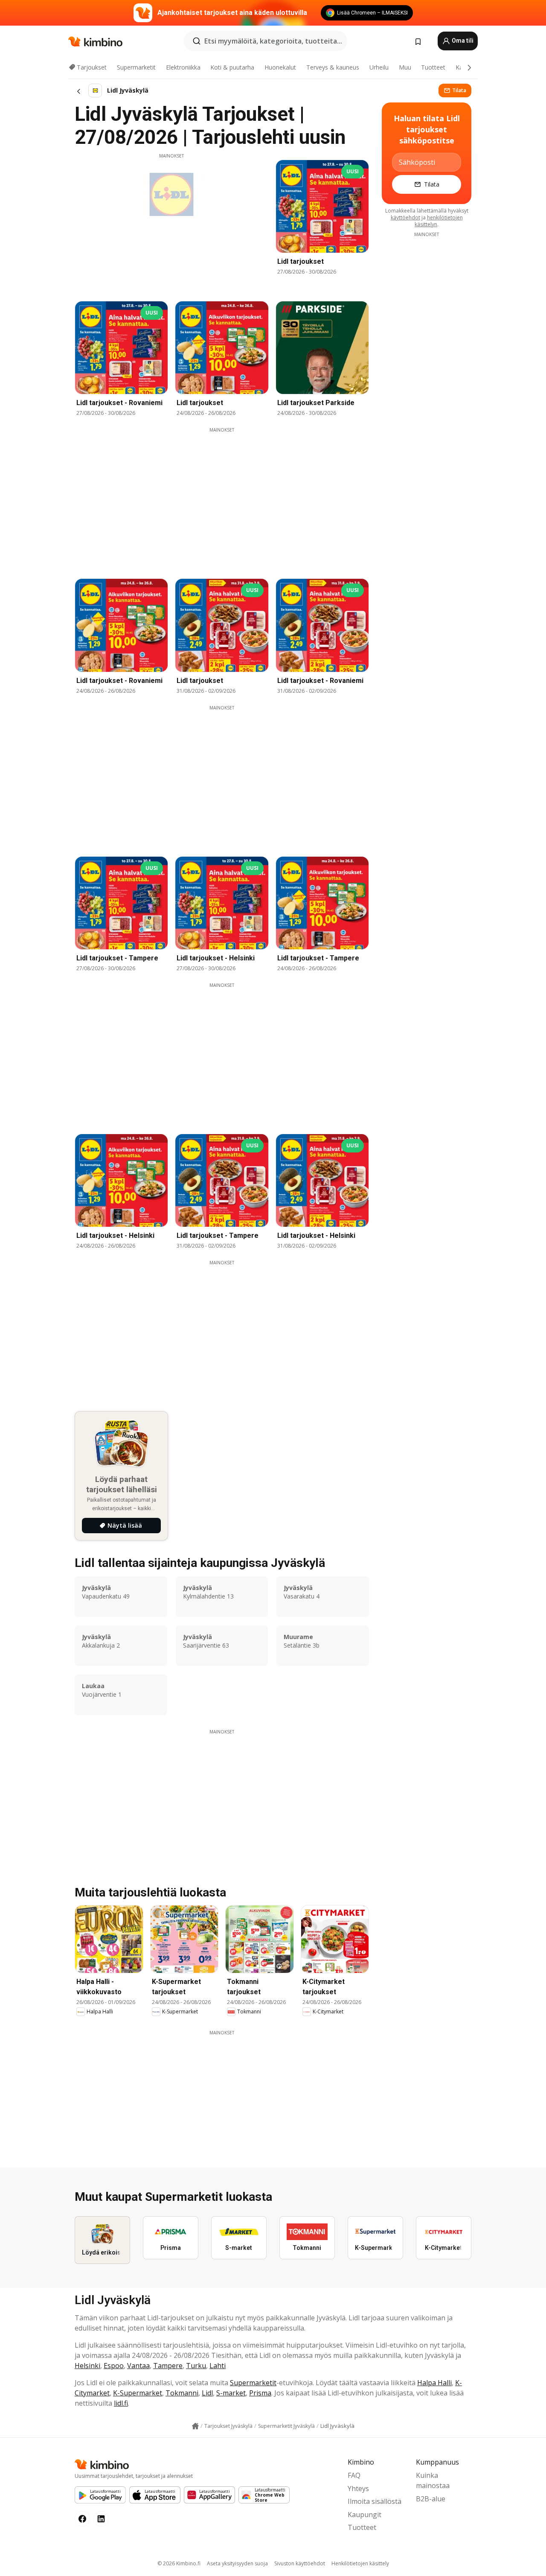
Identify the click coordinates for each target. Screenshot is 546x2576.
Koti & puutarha (232, 67)
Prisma (260, 2393)
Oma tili (462, 41)
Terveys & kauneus (333, 67)
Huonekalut (280, 67)
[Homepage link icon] (195, 2426)
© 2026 (179, 2563)
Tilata (459, 90)
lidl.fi (121, 2403)
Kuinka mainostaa (433, 2480)
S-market (231, 2393)
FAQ (354, 2475)
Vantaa (138, 2366)
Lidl (207, 2393)
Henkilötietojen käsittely (360, 2563)
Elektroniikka (183, 67)
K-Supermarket (138, 2393)
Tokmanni (182, 2393)
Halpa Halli (434, 2383)
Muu (405, 67)
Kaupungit (364, 2515)
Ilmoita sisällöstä (375, 2501)
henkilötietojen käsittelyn (439, 221)
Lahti (218, 2366)
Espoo (114, 2366)
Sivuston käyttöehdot (300, 2563)
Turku (196, 2366)
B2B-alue (431, 2499)
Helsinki (87, 2366)
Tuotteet (433, 67)
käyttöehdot (405, 217)
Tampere (168, 2366)
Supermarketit (136, 67)
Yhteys (358, 2488)
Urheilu (379, 67)
